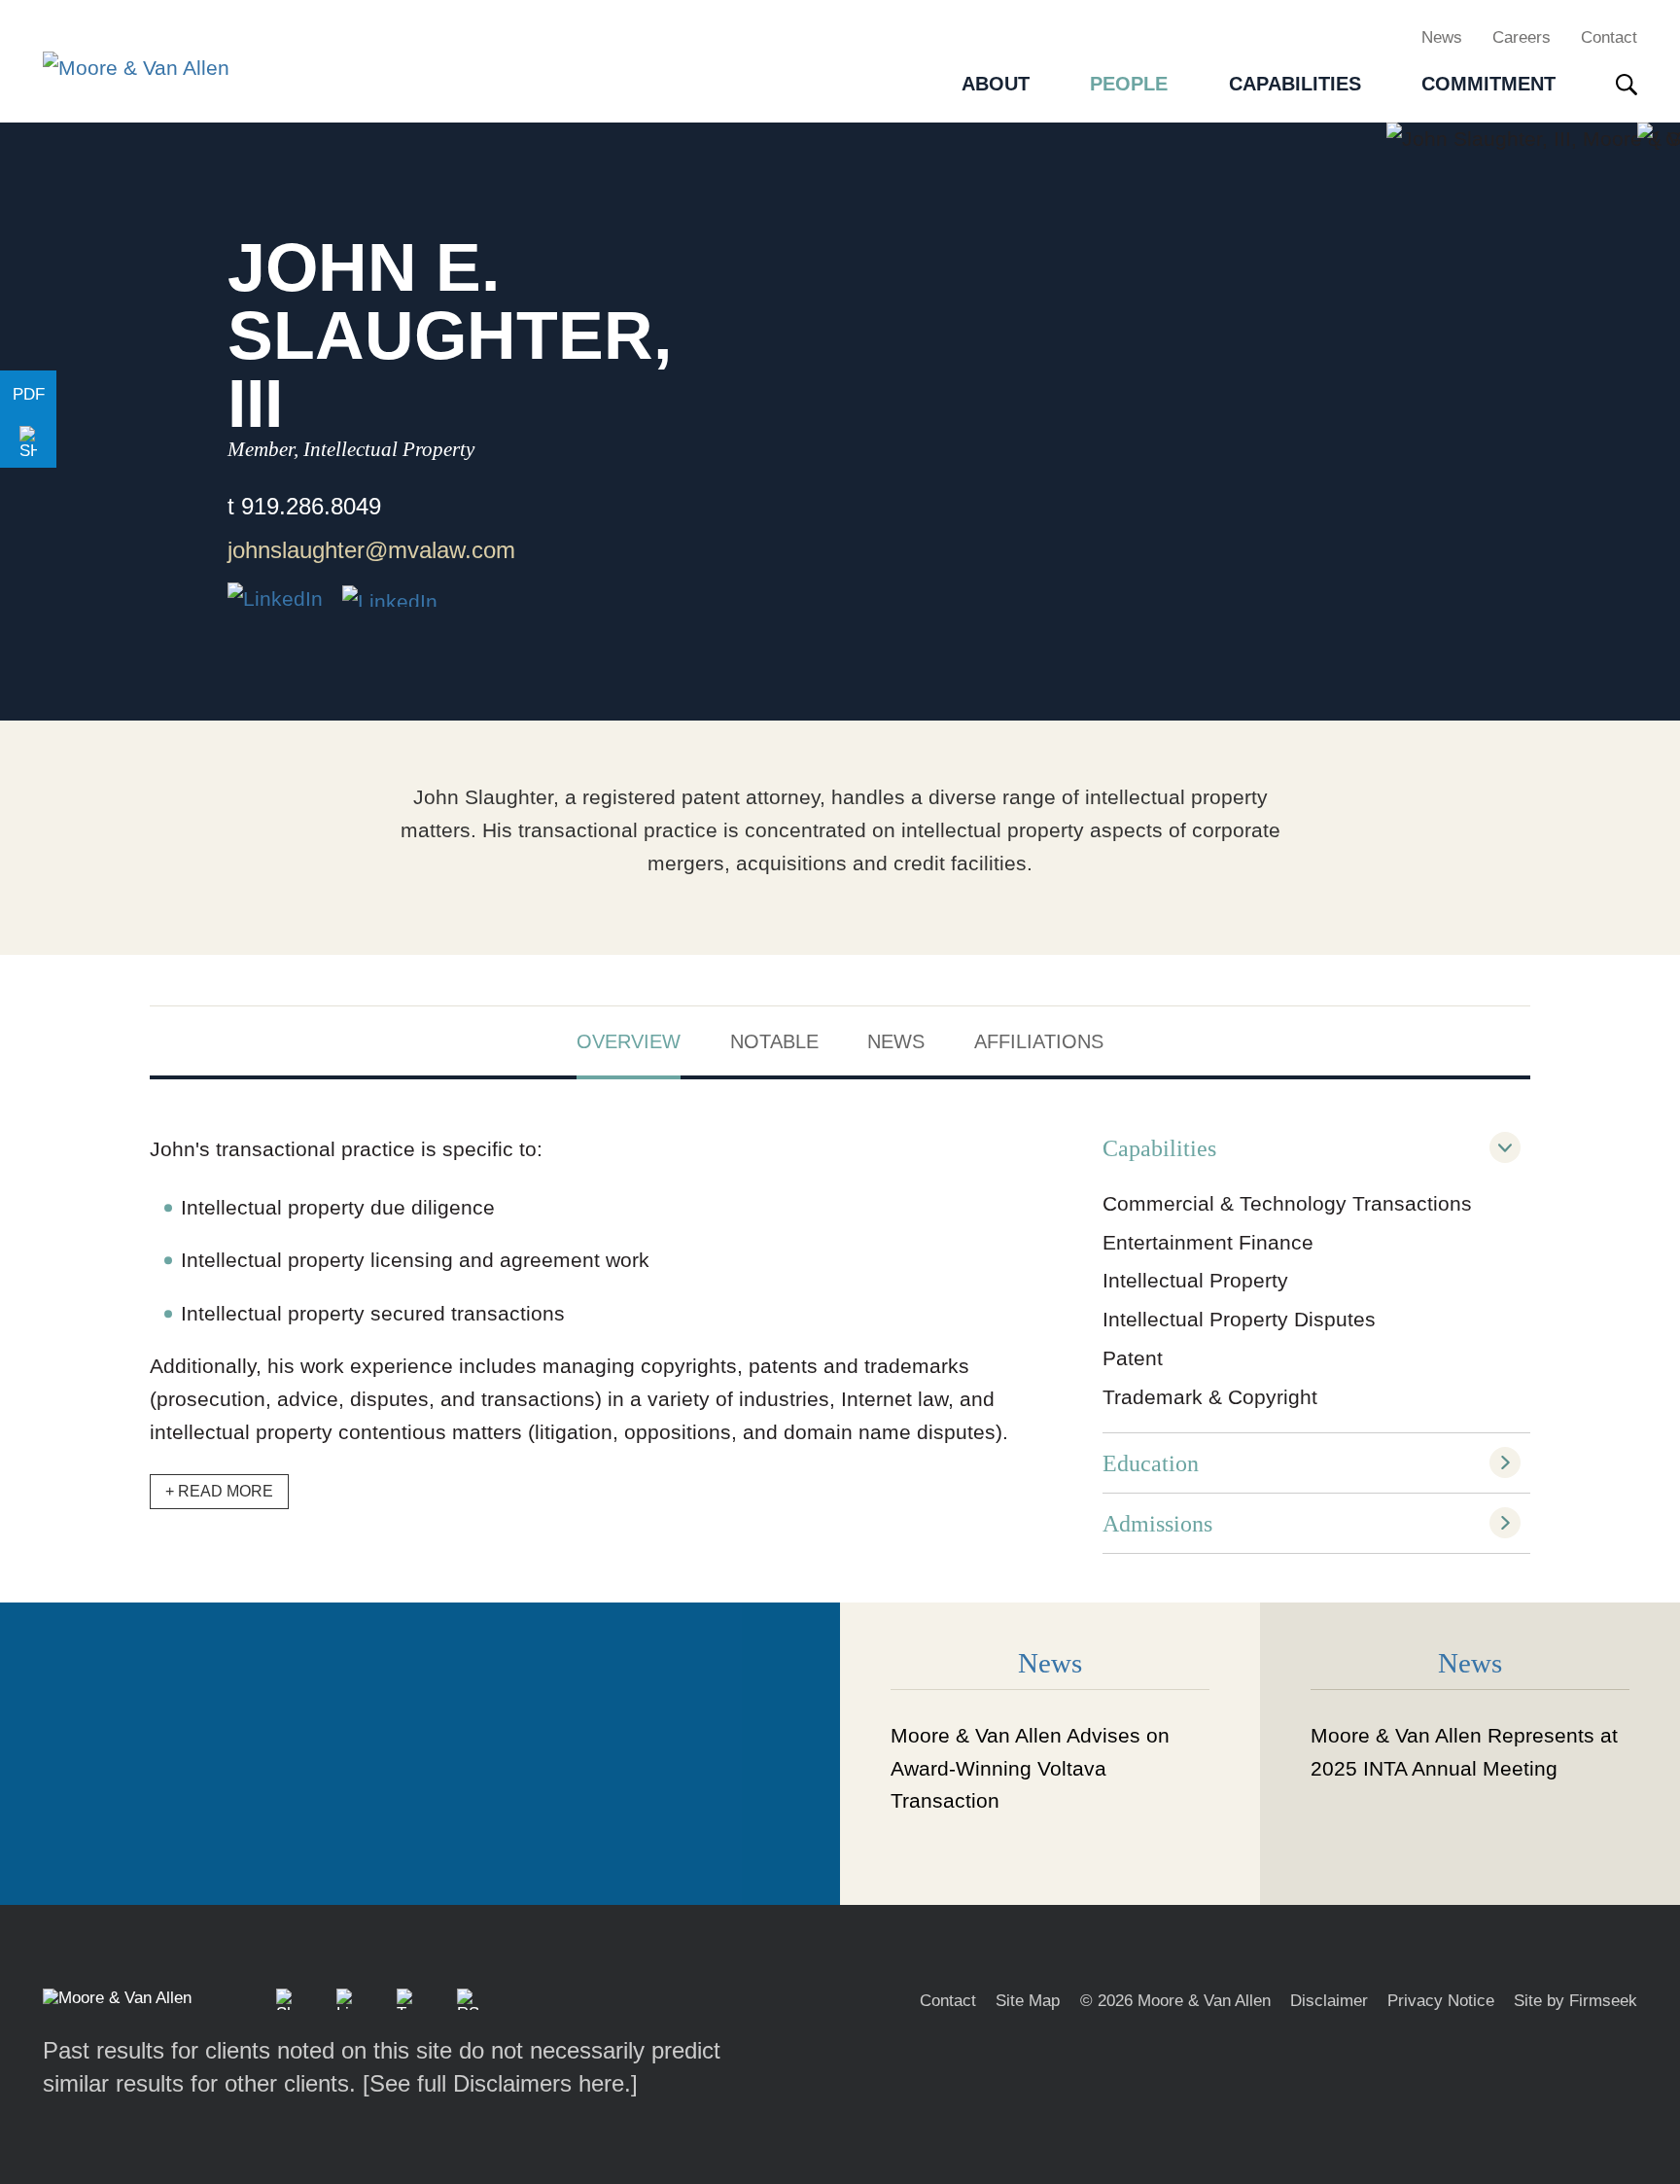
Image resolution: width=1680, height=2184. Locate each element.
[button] (28, 443)
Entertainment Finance (1208, 1242)
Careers (1522, 37)
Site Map (1028, 2001)
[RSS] (468, 1999)
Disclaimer (1329, 2001)
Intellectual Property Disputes (1239, 1319)
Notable (774, 1041)
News (1442, 37)
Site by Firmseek (1575, 2001)
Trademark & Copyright (1210, 1397)
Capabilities (1159, 1148)
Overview (629, 1041)
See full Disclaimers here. (500, 2083)
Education (1151, 1463)
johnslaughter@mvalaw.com (371, 550)
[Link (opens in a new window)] (390, 596)
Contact (1609, 37)
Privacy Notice (1441, 2001)
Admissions (1157, 1523)
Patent (1133, 1358)
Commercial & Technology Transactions (1287, 1203)
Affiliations (1039, 1041)
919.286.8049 (311, 506)
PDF (29, 394)
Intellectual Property (1195, 1280)
